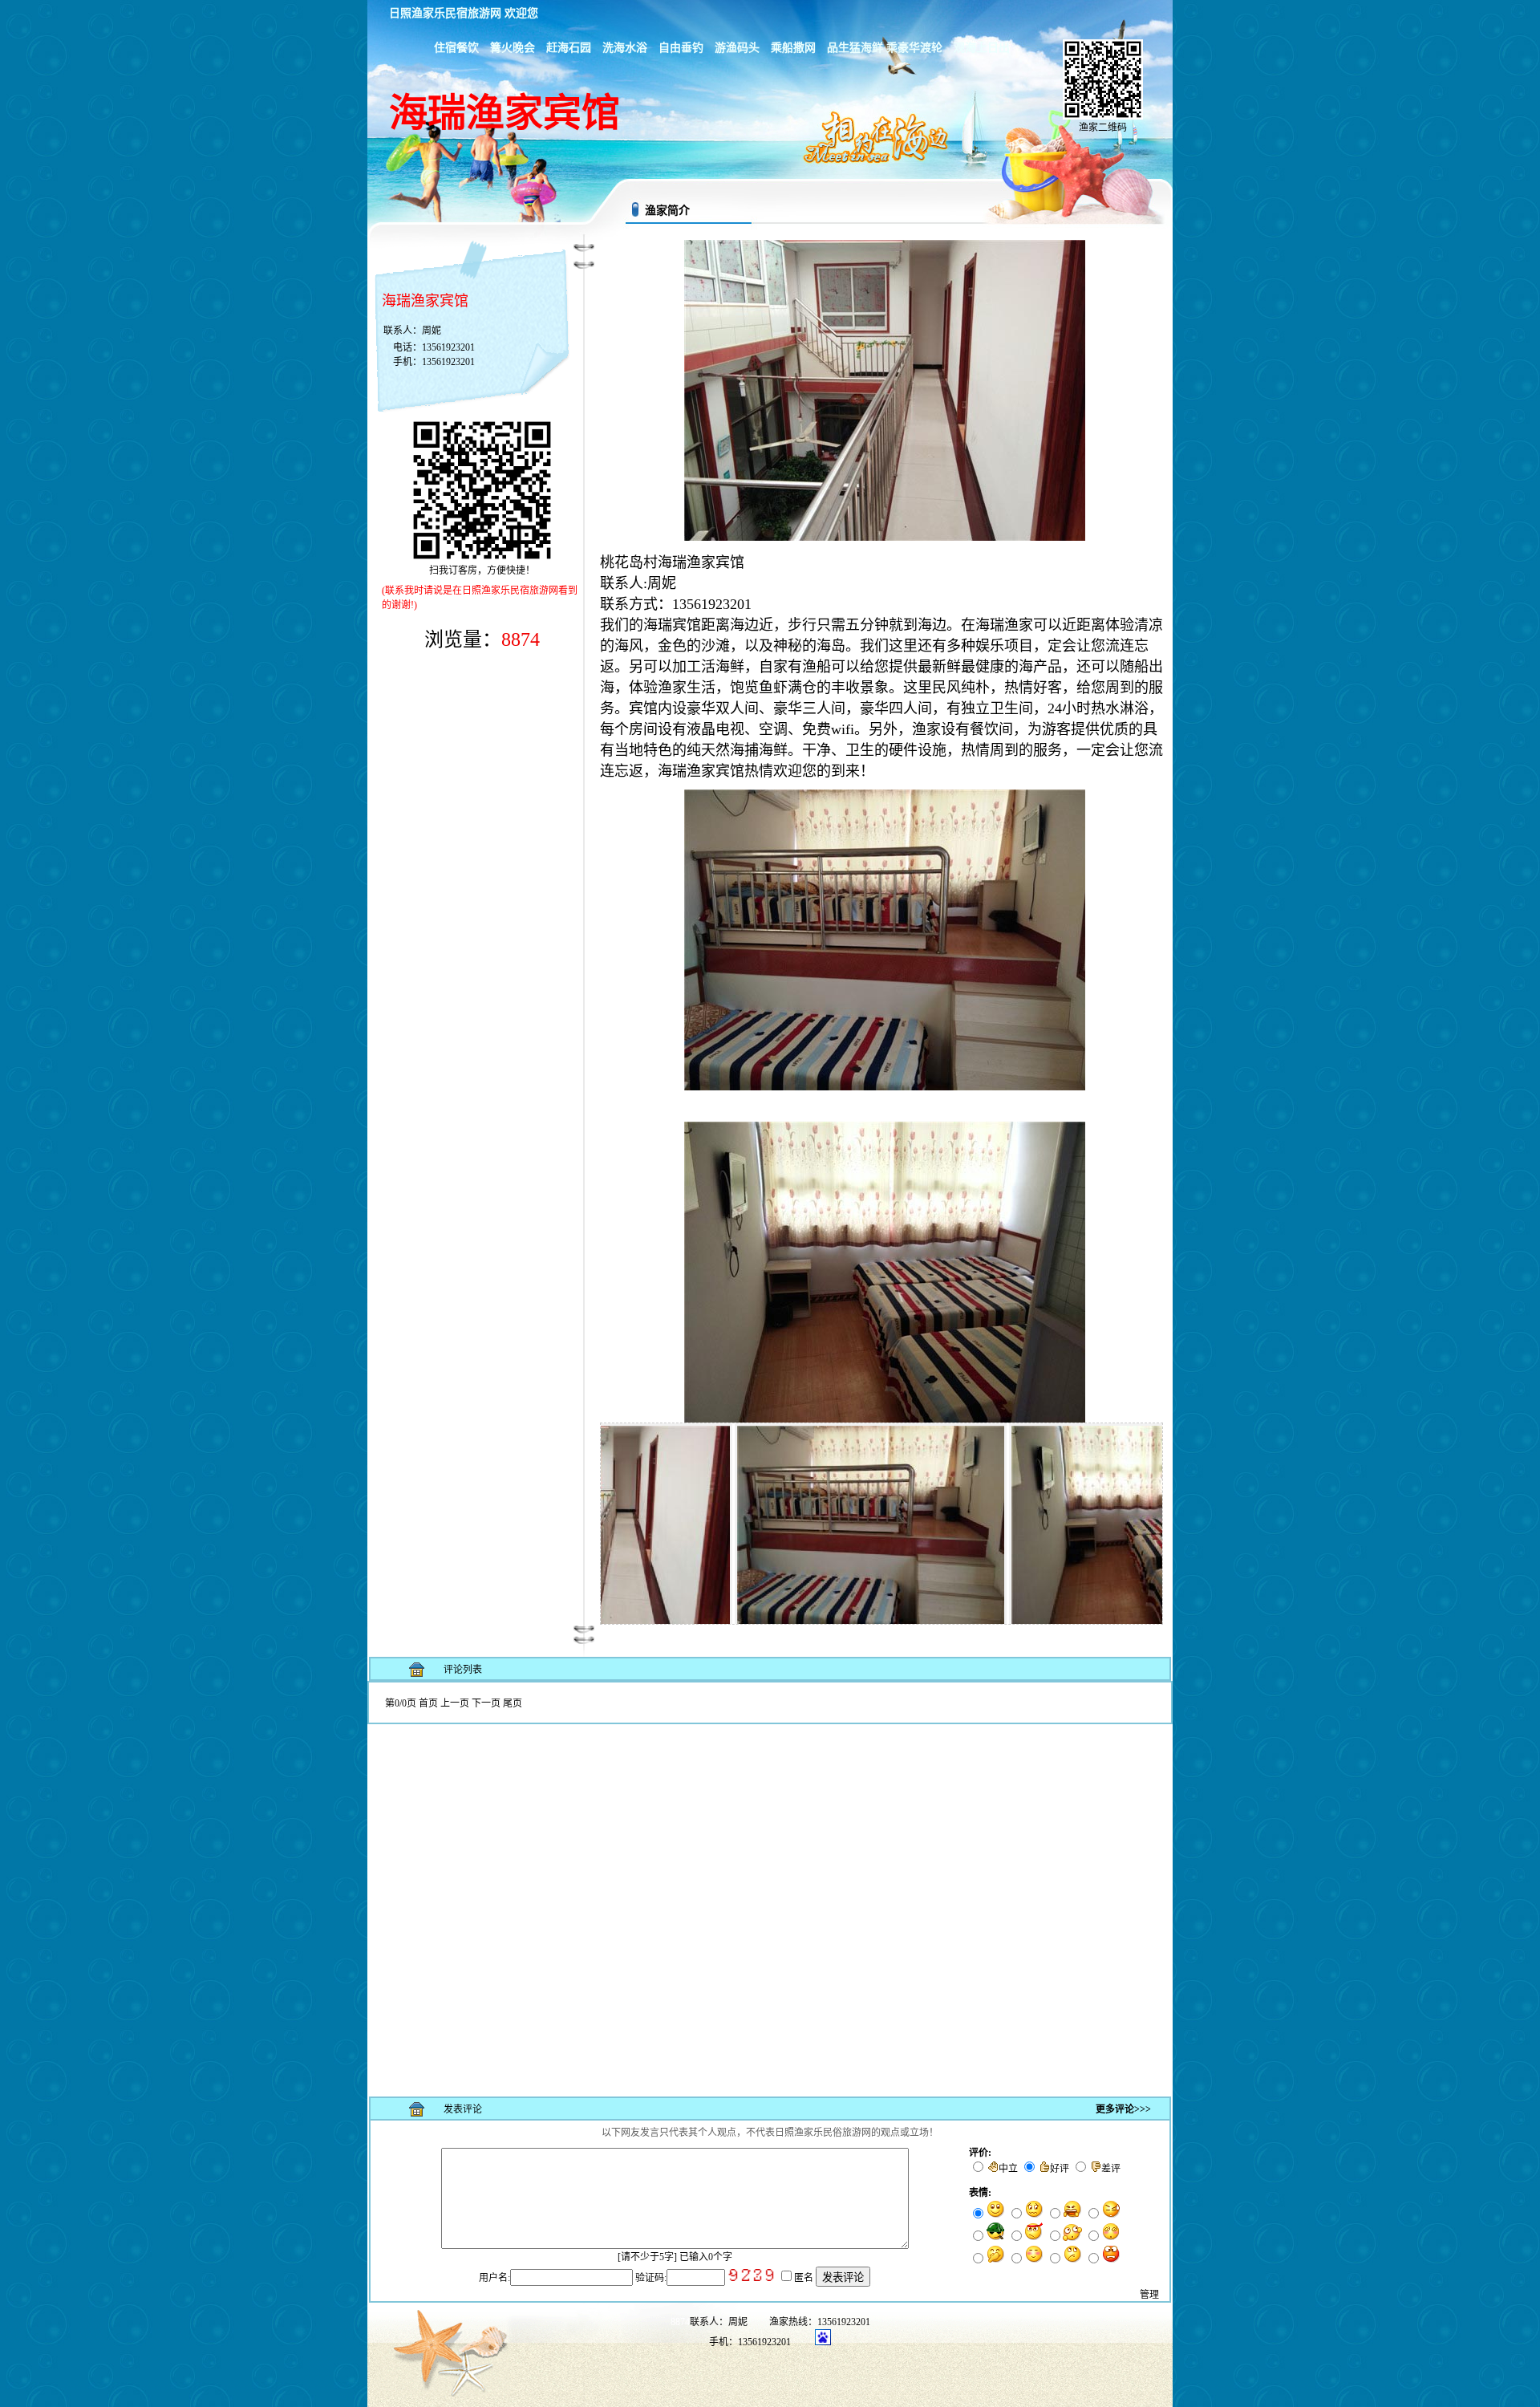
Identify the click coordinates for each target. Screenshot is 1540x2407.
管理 (1149, 2295)
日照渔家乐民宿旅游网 (445, 13)
